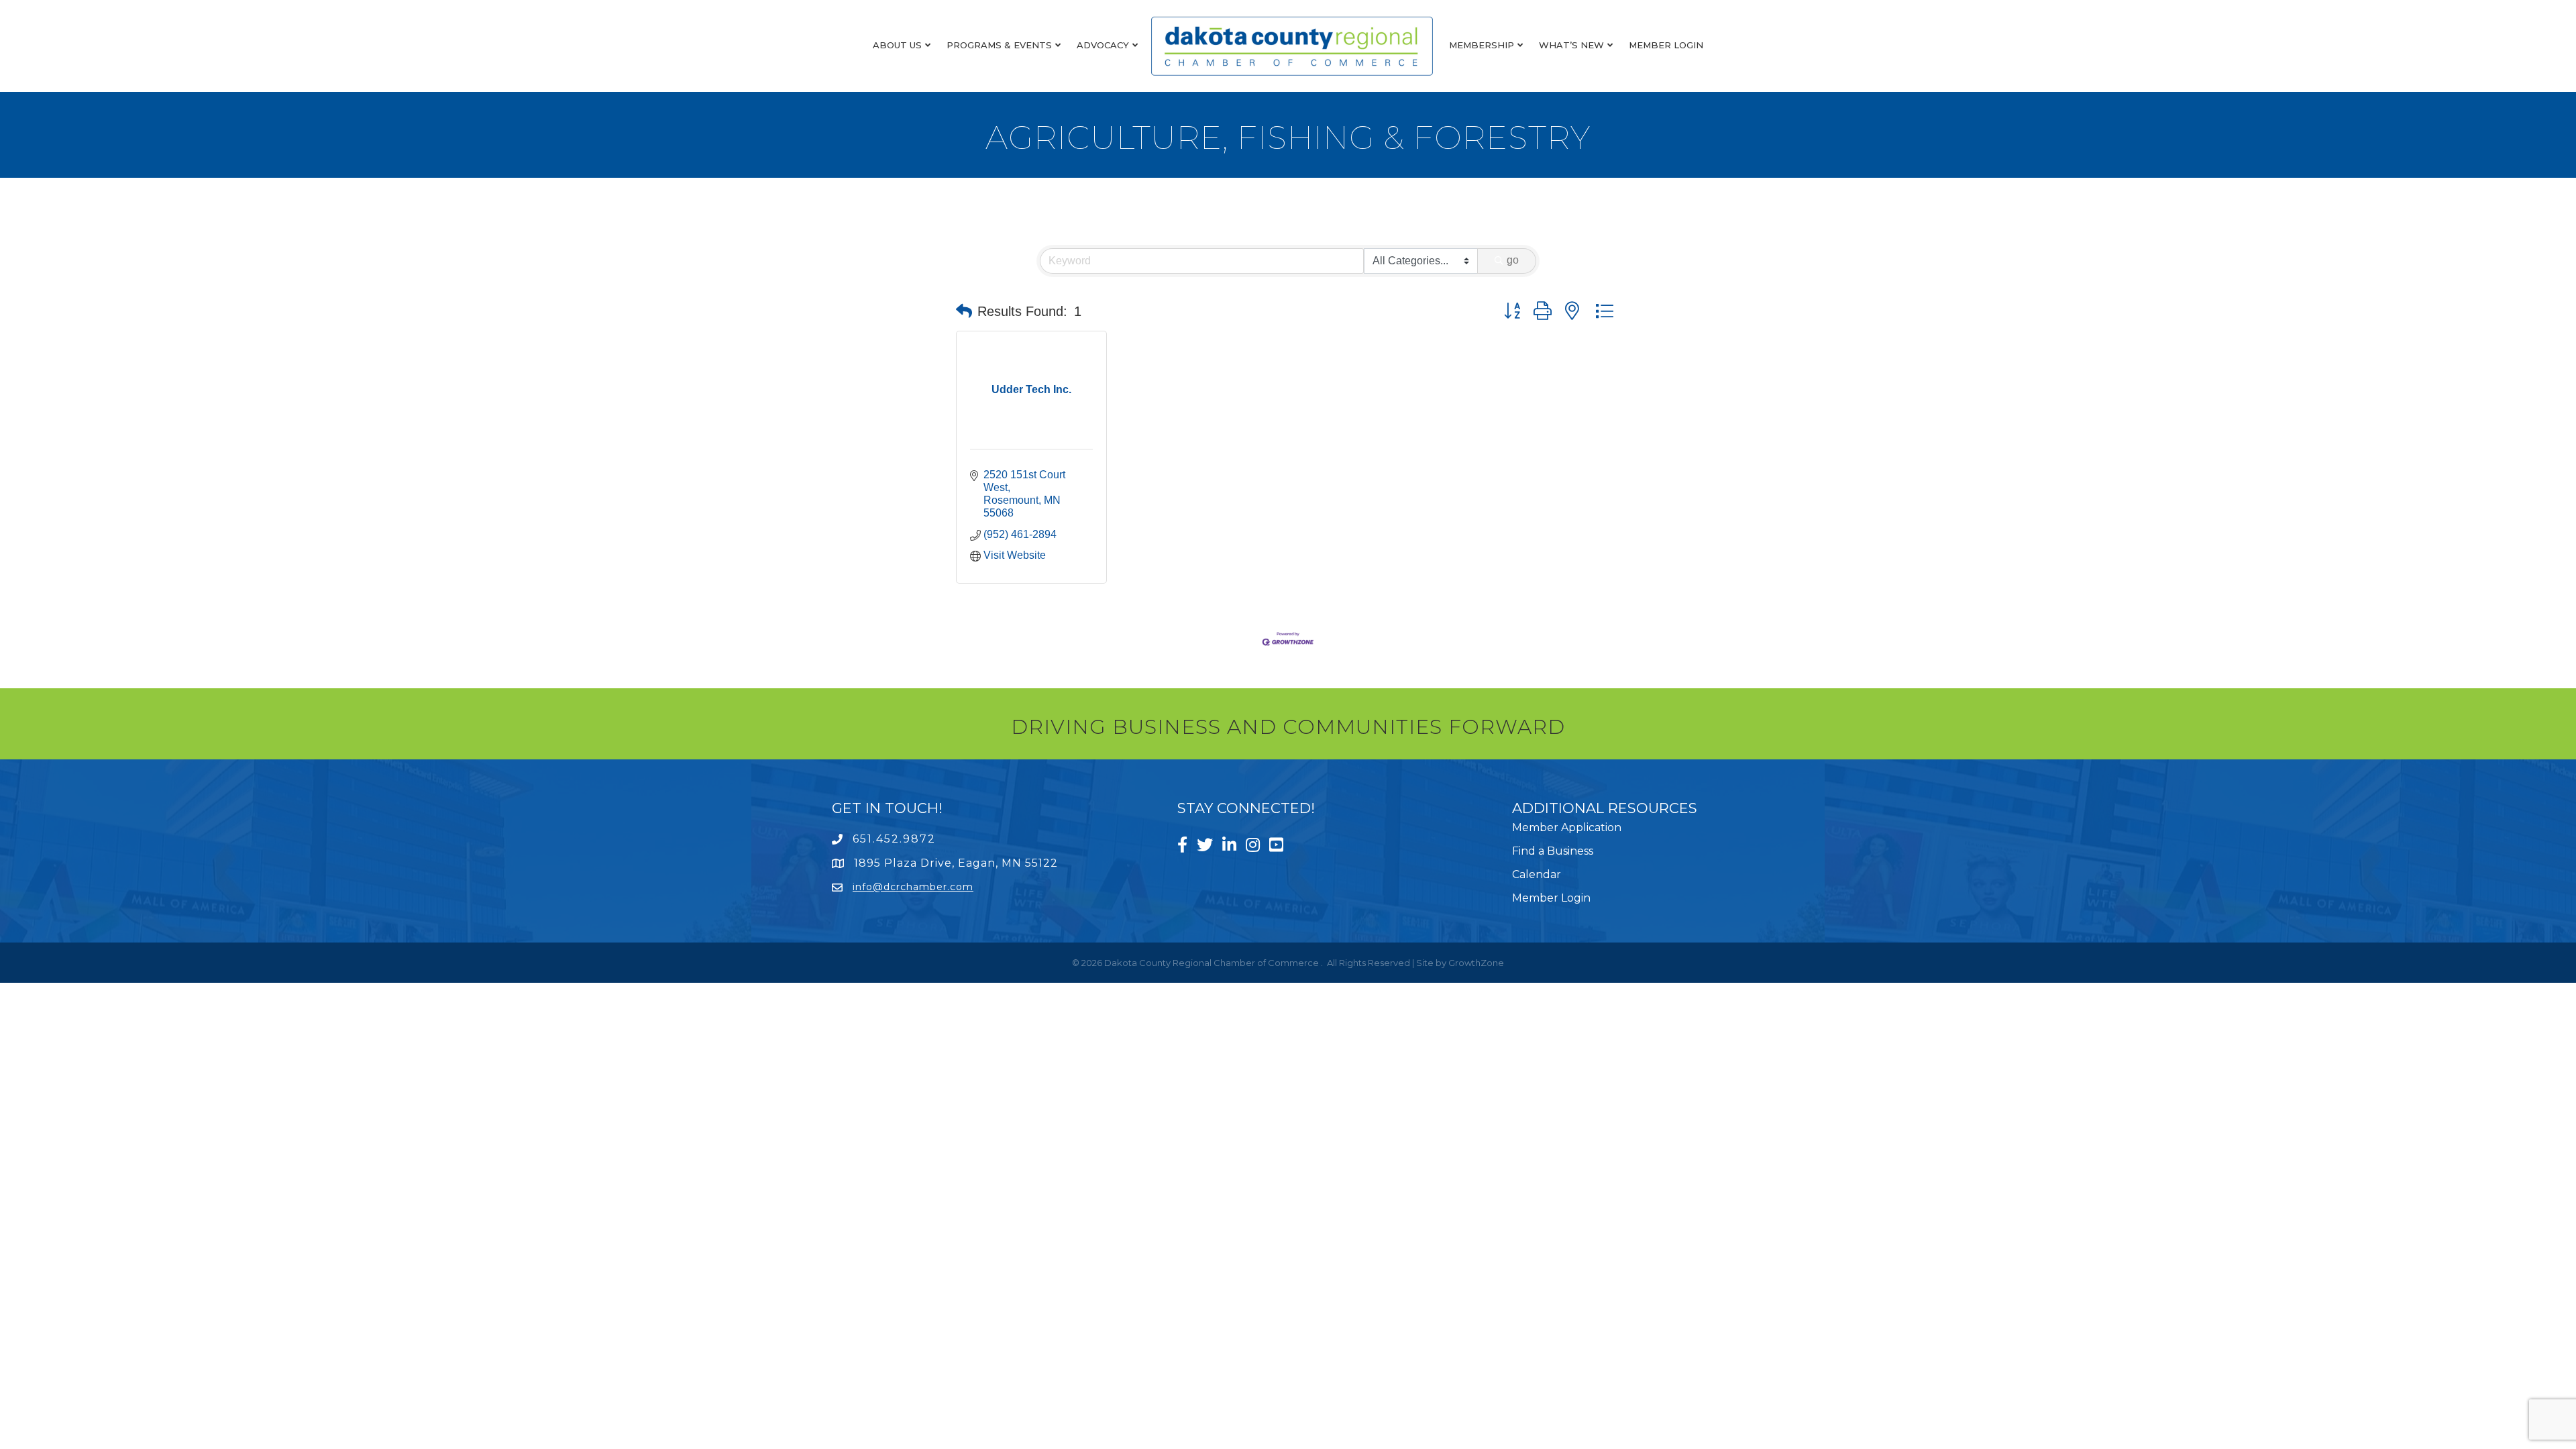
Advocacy (1103, 45)
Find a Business (1553, 851)
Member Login (1666, 45)
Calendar (1537, 874)
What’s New (1571, 45)
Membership (1482, 45)
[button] (964, 311)
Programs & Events (999, 45)
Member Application (1567, 827)
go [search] (1513, 260)
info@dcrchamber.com (913, 887)
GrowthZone (1476, 963)
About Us (897, 45)
